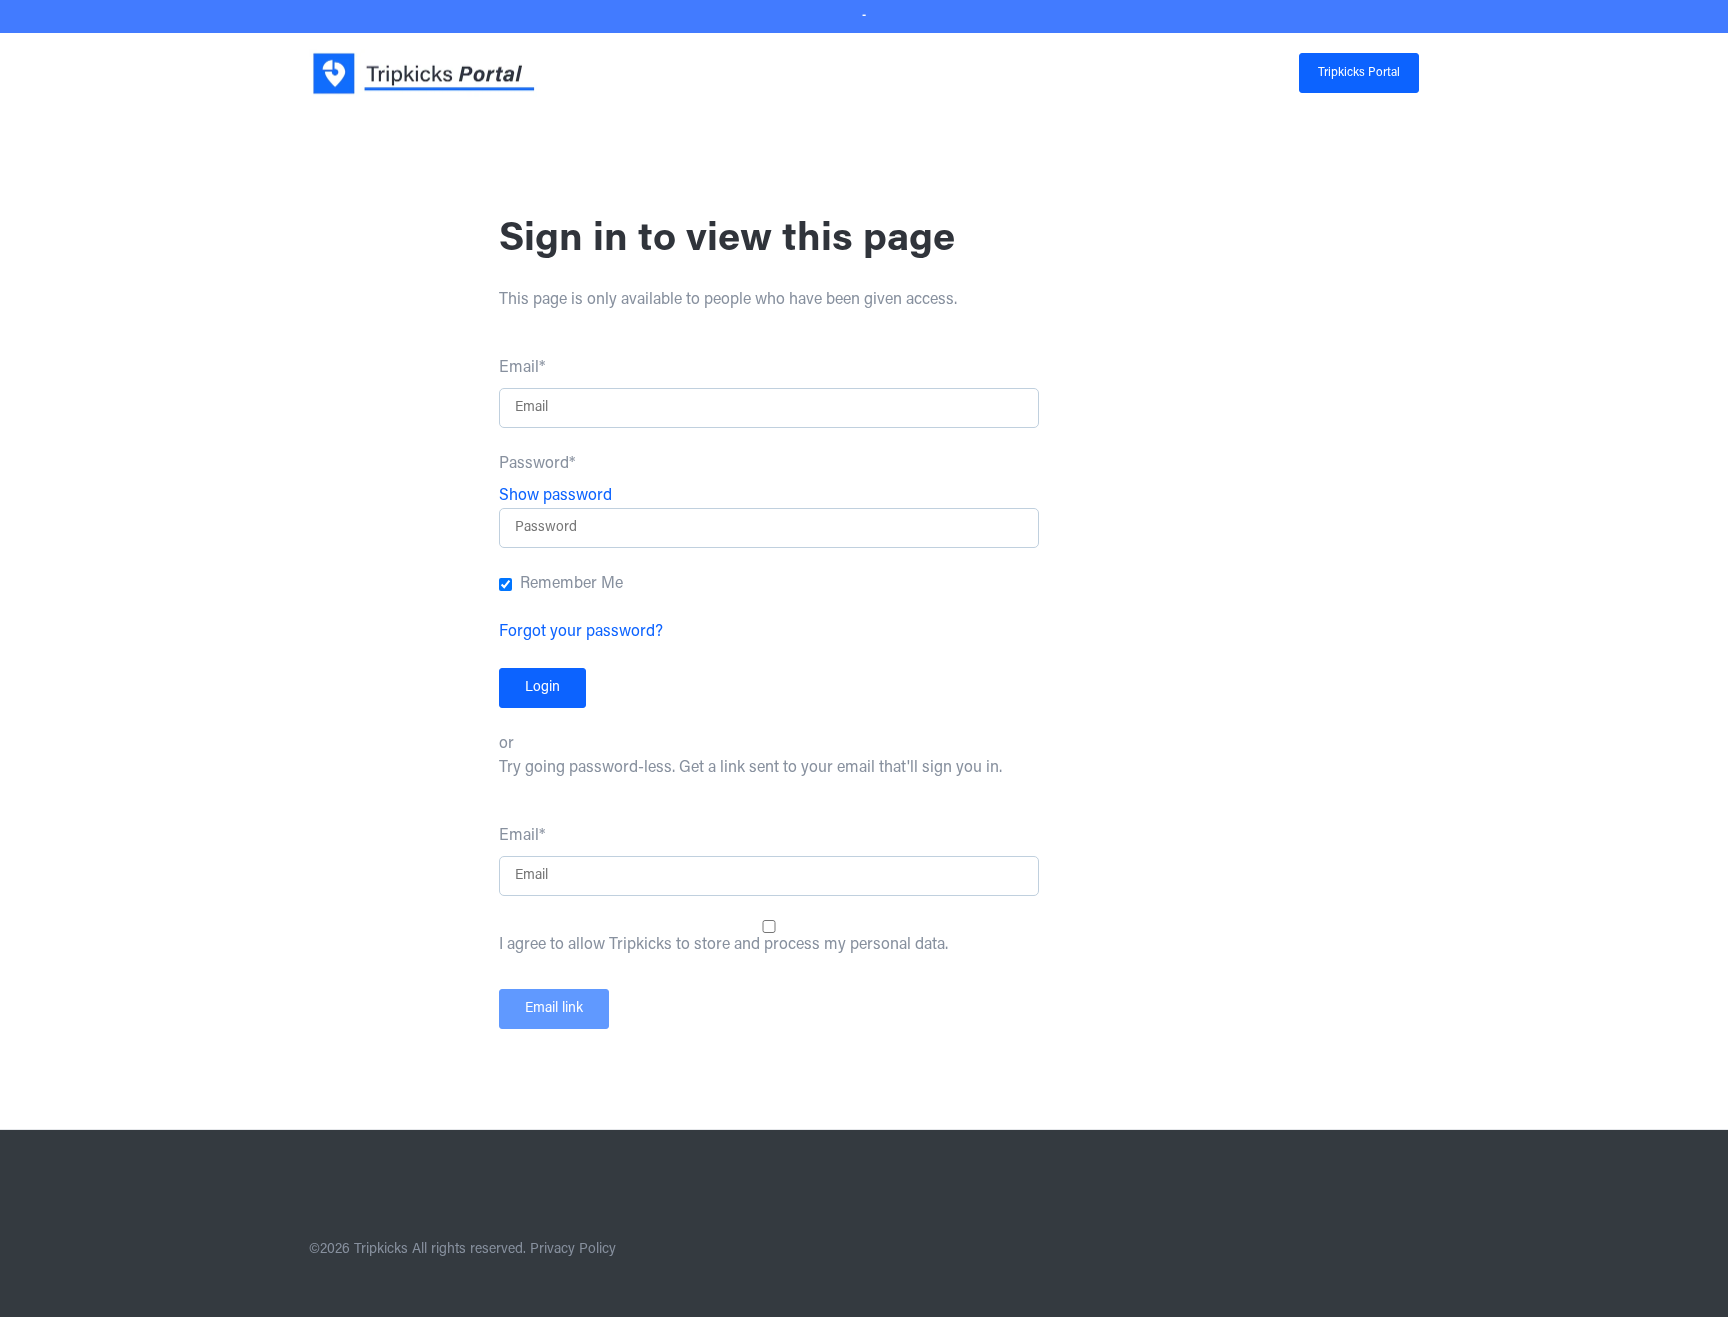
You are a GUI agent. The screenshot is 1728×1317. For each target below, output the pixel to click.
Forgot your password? (581, 632)
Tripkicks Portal (1359, 73)
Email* (522, 368)
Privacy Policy (573, 1250)
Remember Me (571, 584)
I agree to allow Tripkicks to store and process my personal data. (723, 945)
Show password (555, 496)
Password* (537, 464)
